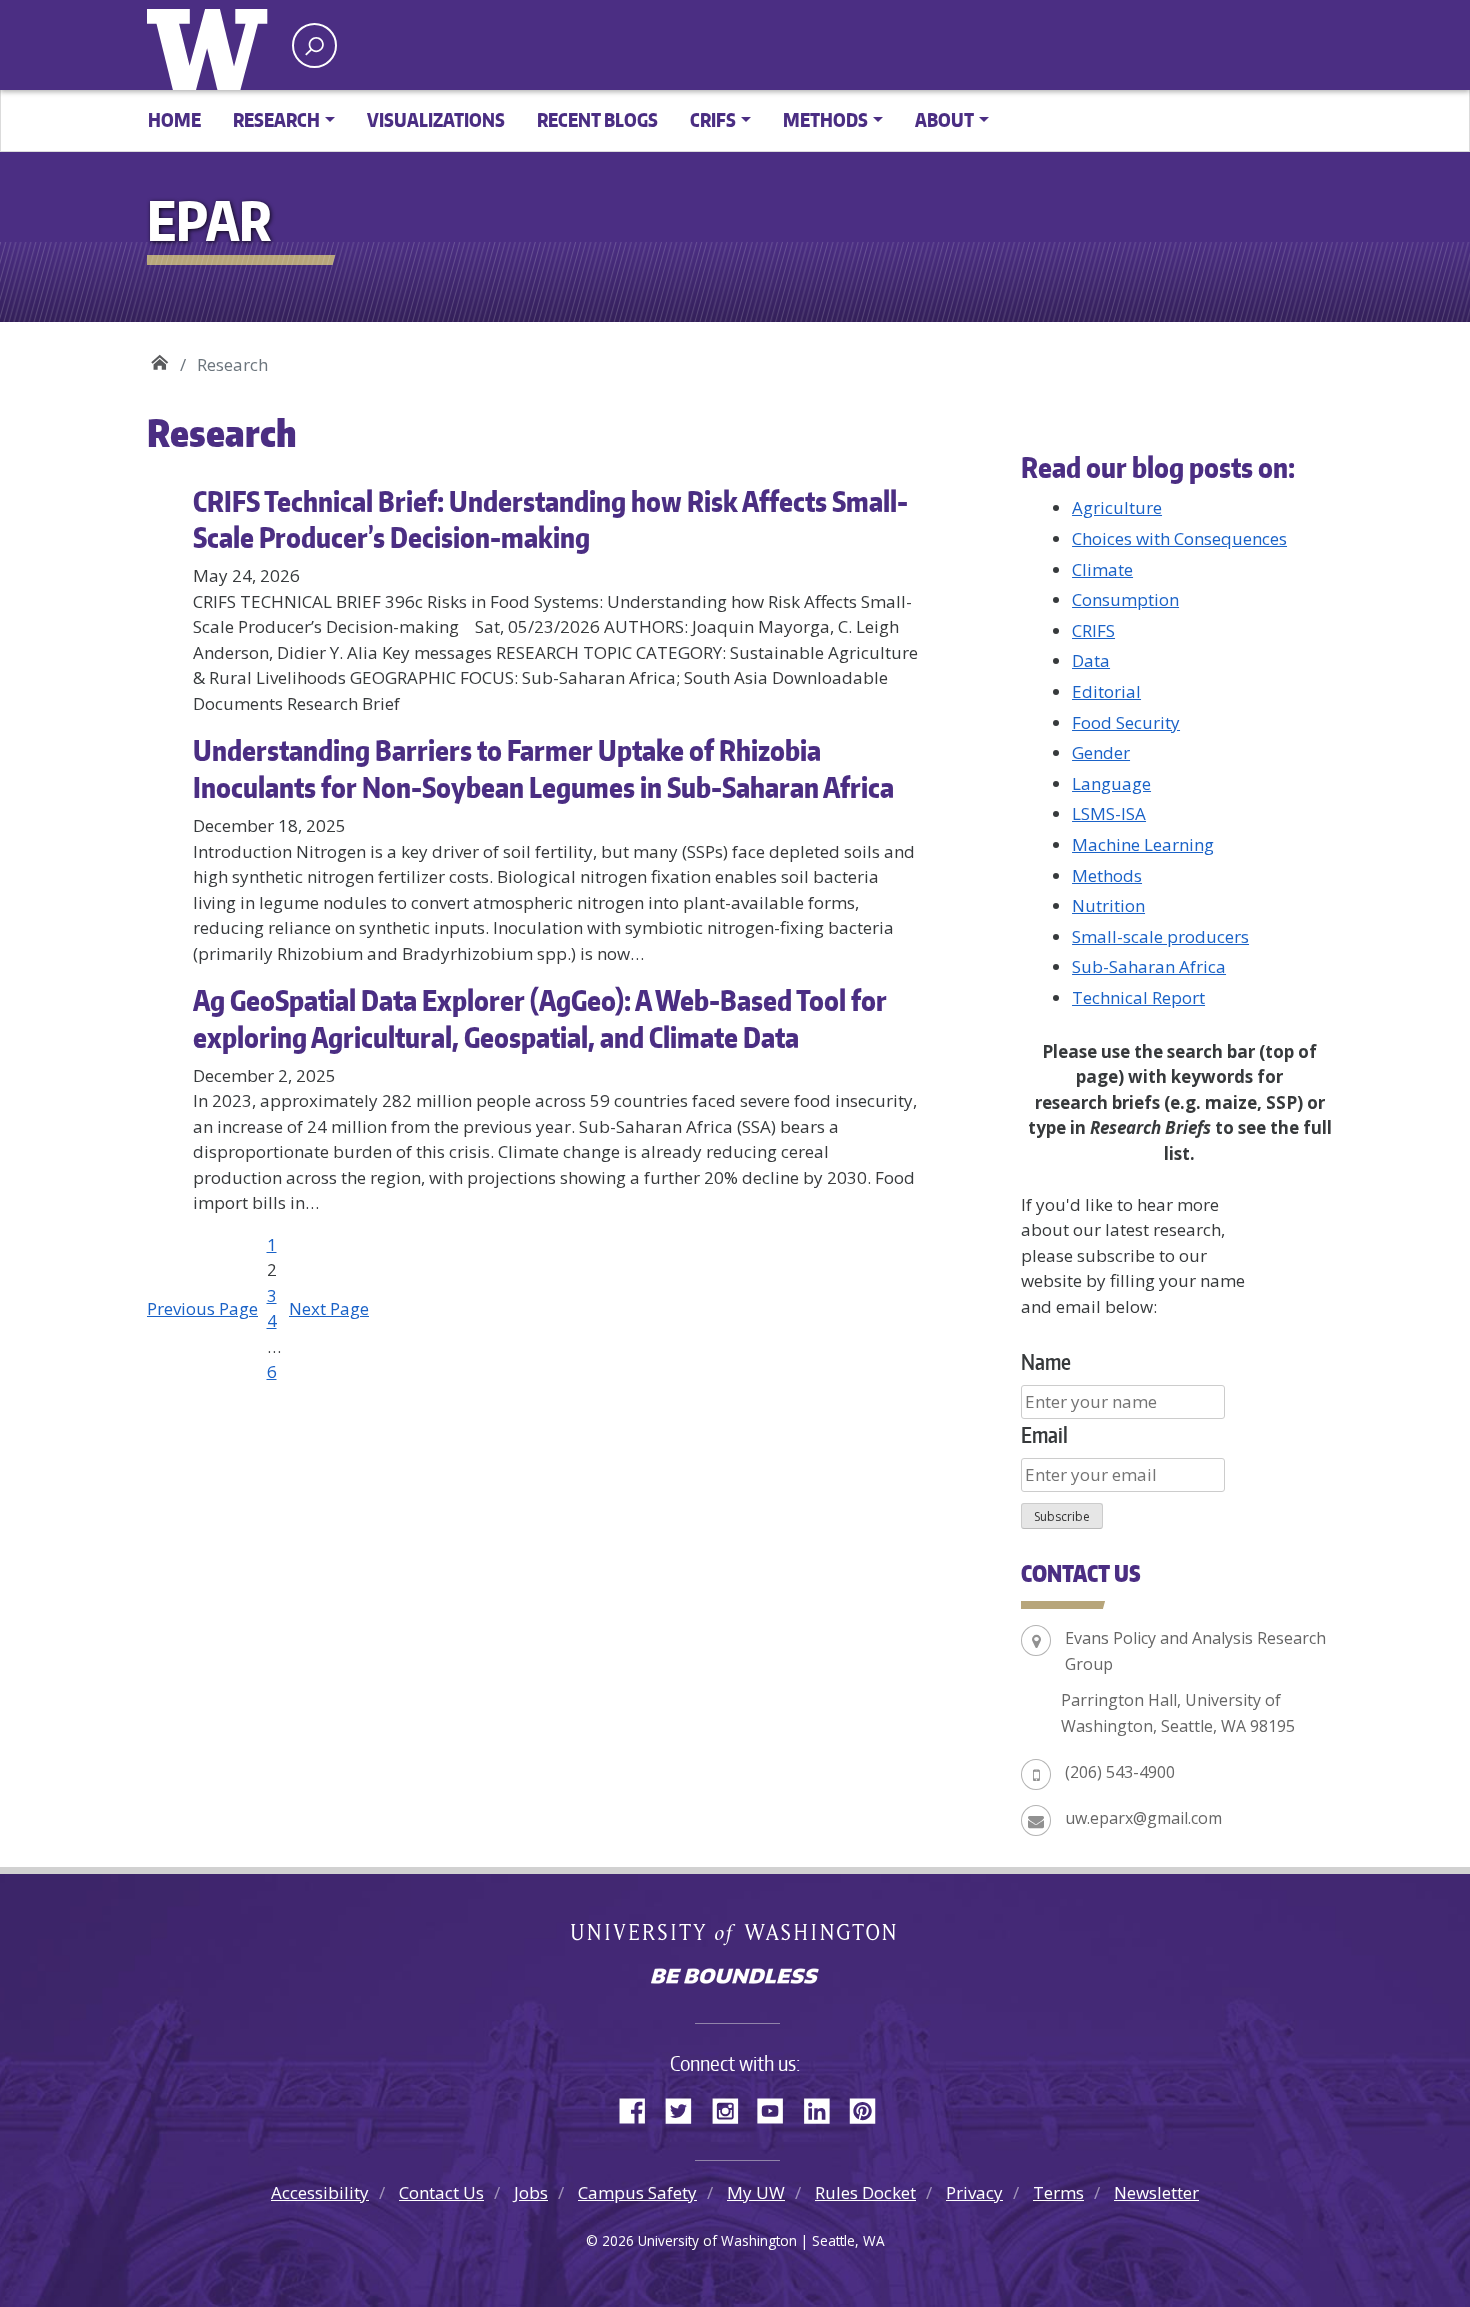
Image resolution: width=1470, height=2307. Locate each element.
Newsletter (1156, 2192)
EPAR (159, 357)
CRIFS (1093, 630)
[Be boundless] (735, 1978)
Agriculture (1117, 507)
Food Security (1126, 722)
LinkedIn (824, 2108)
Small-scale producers (1160, 936)
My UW (756, 2192)
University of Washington (212, 45)
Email (1044, 1434)
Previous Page (202, 1308)
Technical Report (1138, 997)
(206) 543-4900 (1120, 1772)
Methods (1107, 875)
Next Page (329, 1308)
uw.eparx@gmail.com (1143, 1818)
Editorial (1106, 691)
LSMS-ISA (1109, 813)
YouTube (778, 2108)
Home (174, 119)
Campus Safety (637, 2192)
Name (1046, 1361)
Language (1111, 783)
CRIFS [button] (713, 119)
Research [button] (276, 119)
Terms (1058, 2192)
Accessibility (320, 2192)
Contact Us (441, 2192)
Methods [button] (825, 119)
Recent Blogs (597, 119)
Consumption (1125, 599)
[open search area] (314, 45)
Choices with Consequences (1179, 538)
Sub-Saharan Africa (1149, 966)
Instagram (732, 2108)
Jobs (531, 2192)
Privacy (974, 2192)
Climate (1102, 569)
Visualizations (436, 119)
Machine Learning (1143, 844)
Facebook (640, 2108)
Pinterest (870, 2108)
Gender (1101, 752)
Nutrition (1108, 905)
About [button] (944, 119)
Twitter (686, 2108)
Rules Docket (865, 2192)
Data (1091, 660)
